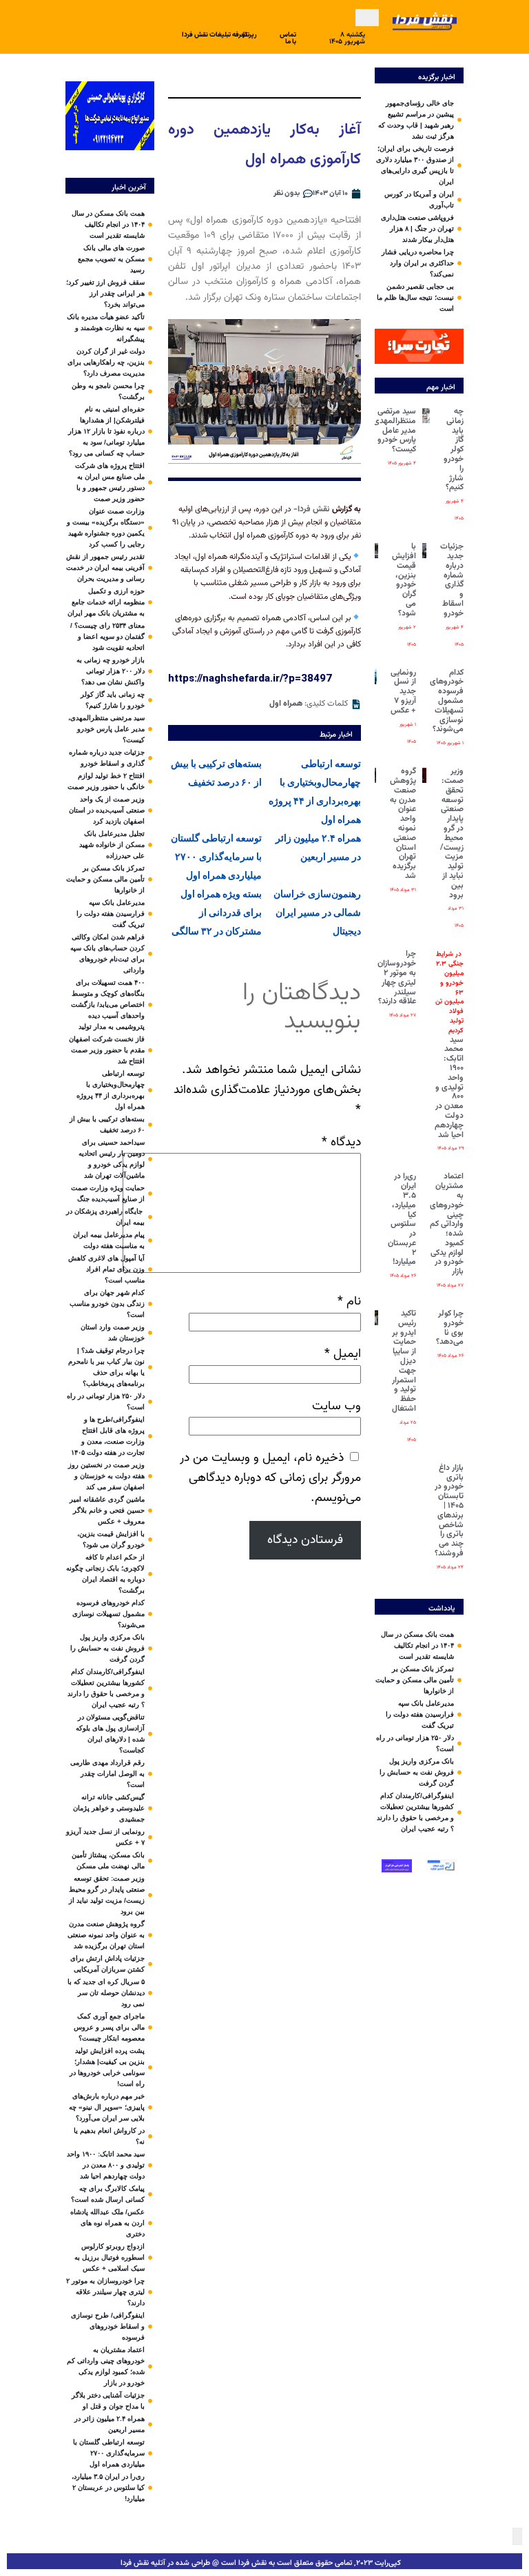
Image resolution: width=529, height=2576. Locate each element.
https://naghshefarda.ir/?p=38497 (250, 678)
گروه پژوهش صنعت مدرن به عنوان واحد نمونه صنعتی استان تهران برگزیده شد (403, 824)
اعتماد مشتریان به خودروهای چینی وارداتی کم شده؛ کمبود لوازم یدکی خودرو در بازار (447, 1224)
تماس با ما (288, 38)
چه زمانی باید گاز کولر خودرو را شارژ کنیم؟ (454, 449)
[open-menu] (367, 18)
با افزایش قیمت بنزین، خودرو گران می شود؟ (404, 580)
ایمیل (343, 1354)
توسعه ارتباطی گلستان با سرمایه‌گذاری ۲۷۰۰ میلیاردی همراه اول (216, 857)
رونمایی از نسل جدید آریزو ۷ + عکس (403, 692)
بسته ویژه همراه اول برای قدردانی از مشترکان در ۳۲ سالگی (217, 912)
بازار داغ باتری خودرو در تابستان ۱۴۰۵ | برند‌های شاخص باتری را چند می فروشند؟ (449, 1511)
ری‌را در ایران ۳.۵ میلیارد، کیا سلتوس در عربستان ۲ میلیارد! (402, 1219)
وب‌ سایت (336, 1406)
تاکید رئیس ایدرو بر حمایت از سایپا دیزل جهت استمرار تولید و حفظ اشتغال (404, 1361)
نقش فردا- (313, 509)
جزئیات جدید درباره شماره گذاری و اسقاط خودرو (452, 580)
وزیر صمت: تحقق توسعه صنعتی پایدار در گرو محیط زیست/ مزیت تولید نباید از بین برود (452, 833)
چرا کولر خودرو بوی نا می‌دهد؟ (450, 1328)
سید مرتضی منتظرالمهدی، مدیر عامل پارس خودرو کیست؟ (393, 430)
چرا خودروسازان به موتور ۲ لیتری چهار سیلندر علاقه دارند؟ (397, 978)
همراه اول (286, 704)
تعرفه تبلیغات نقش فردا (215, 35)
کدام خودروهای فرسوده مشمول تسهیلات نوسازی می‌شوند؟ (447, 701)
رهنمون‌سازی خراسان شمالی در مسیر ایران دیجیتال (317, 912)
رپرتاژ (250, 35)
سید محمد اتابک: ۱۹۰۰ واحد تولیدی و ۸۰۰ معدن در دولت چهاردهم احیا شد (449, 1045)
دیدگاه (341, 1142)
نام (349, 1301)
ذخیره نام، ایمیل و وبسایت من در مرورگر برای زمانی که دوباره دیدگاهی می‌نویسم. (270, 1478)
